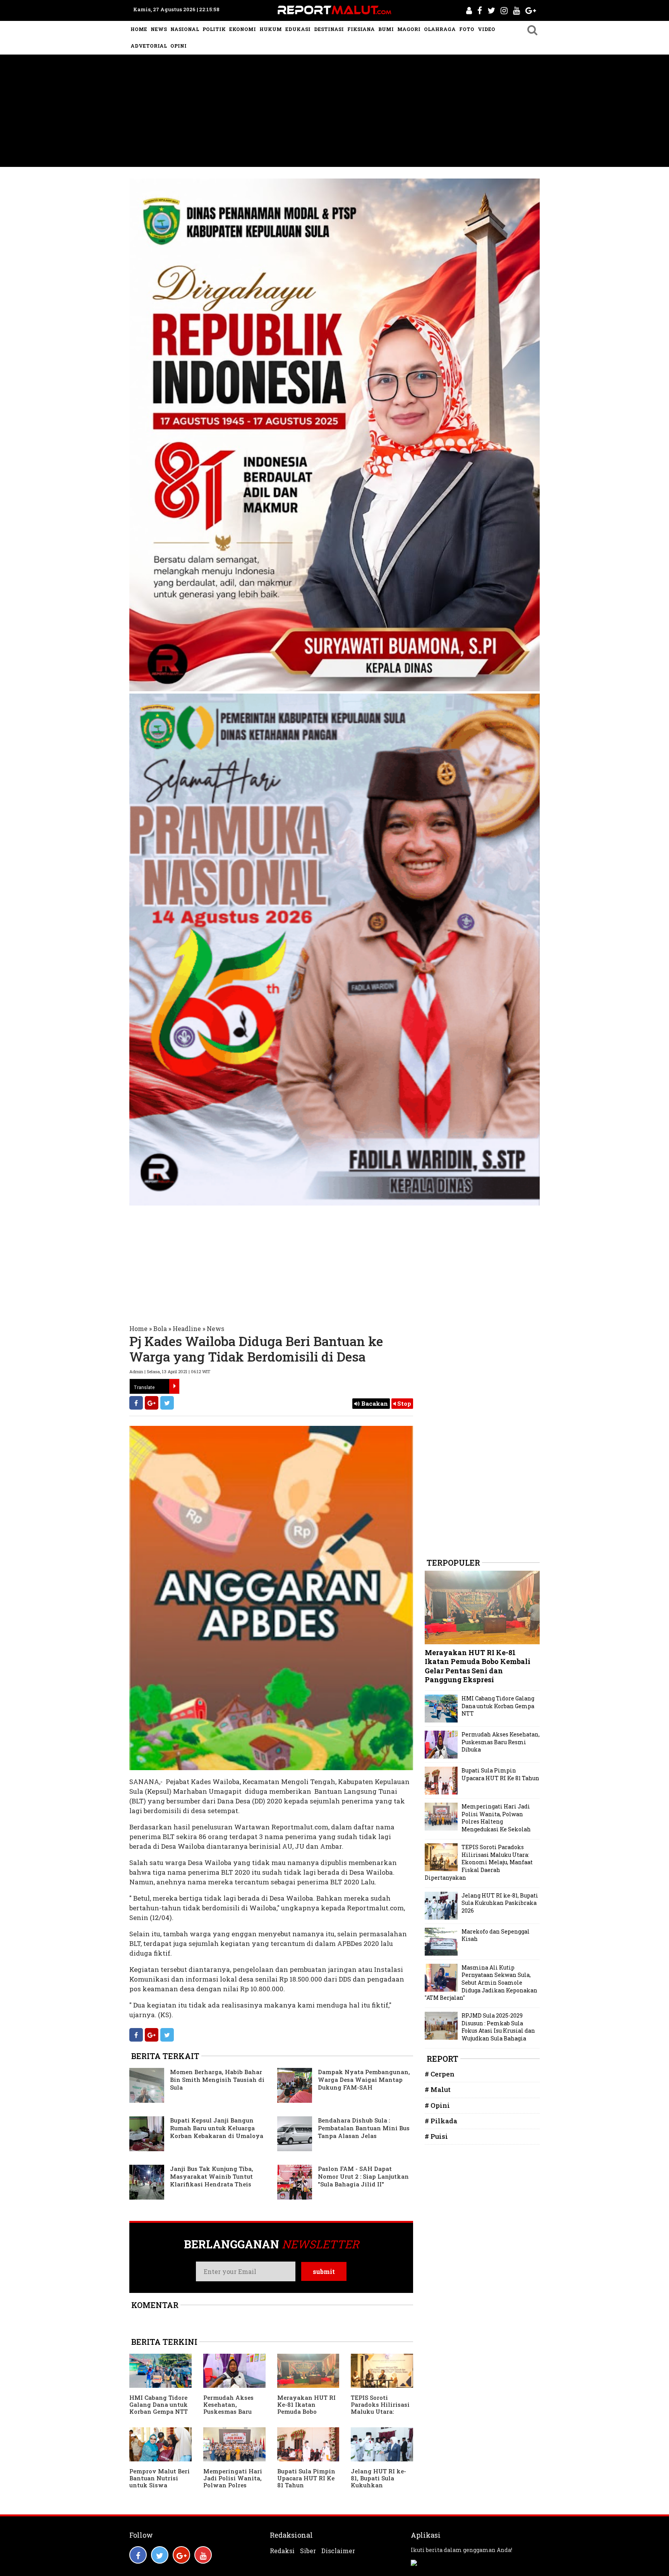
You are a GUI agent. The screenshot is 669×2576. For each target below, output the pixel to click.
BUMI (386, 29)
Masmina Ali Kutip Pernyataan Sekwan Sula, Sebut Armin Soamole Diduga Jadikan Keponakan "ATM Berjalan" (481, 1983)
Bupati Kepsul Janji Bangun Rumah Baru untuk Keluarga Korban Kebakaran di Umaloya (217, 2128)
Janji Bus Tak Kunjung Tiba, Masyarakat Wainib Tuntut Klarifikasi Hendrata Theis (212, 2176)
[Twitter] (167, 1403)
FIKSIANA (361, 29)
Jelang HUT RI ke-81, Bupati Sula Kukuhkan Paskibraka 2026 (378, 2482)
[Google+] (152, 1403)
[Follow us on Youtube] (203, 2555)
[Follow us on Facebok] (138, 2555)
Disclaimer (338, 2551)
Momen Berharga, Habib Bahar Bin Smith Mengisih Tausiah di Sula (217, 2080)
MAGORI (409, 29)
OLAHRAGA (440, 29)
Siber (308, 2551)
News (215, 1328)
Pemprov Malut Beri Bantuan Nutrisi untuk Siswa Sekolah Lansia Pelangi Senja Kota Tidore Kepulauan (160, 2488)
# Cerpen (440, 2074)
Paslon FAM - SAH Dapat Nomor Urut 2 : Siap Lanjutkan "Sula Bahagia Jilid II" (363, 2176)
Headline (187, 1328)
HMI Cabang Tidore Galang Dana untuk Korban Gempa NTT (159, 2404)
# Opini (437, 2105)
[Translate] (174, 1386)
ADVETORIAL (149, 46)
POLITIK (214, 29)
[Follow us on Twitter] (160, 2555)
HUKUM (271, 29)
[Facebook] (136, 1403)
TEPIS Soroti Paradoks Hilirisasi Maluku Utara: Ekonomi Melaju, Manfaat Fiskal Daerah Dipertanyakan (479, 1862)
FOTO (467, 29)
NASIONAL (185, 29)
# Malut (438, 2089)
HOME (139, 29)
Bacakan (374, 1403)
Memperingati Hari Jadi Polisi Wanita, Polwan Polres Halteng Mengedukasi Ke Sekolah (233, 2488)
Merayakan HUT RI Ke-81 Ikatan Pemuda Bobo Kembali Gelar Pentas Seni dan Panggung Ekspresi (307, 2415)
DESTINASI (329, 29)
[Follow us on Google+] (181, 2555)
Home (138, 1328)
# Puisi (436, 2136)
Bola (160, 1328)
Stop (403, 1403)
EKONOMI (243, 29)
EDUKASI (298, 29)
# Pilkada (441, 2121)
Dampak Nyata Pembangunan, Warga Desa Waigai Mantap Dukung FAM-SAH (364, 2080)
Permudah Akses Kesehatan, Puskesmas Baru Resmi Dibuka (228, 2408)
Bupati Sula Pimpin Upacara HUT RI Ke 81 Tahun (306, 2478)
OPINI (178, 46)
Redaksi (282, 2551)
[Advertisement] (334, 113)
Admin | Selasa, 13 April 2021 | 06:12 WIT (170, 1371)
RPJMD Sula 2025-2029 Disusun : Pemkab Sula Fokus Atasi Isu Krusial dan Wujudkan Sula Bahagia (498, 2027)
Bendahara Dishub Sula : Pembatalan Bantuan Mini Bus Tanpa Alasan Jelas (364, 2128)
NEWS (159, 29)
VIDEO (486, 29)
